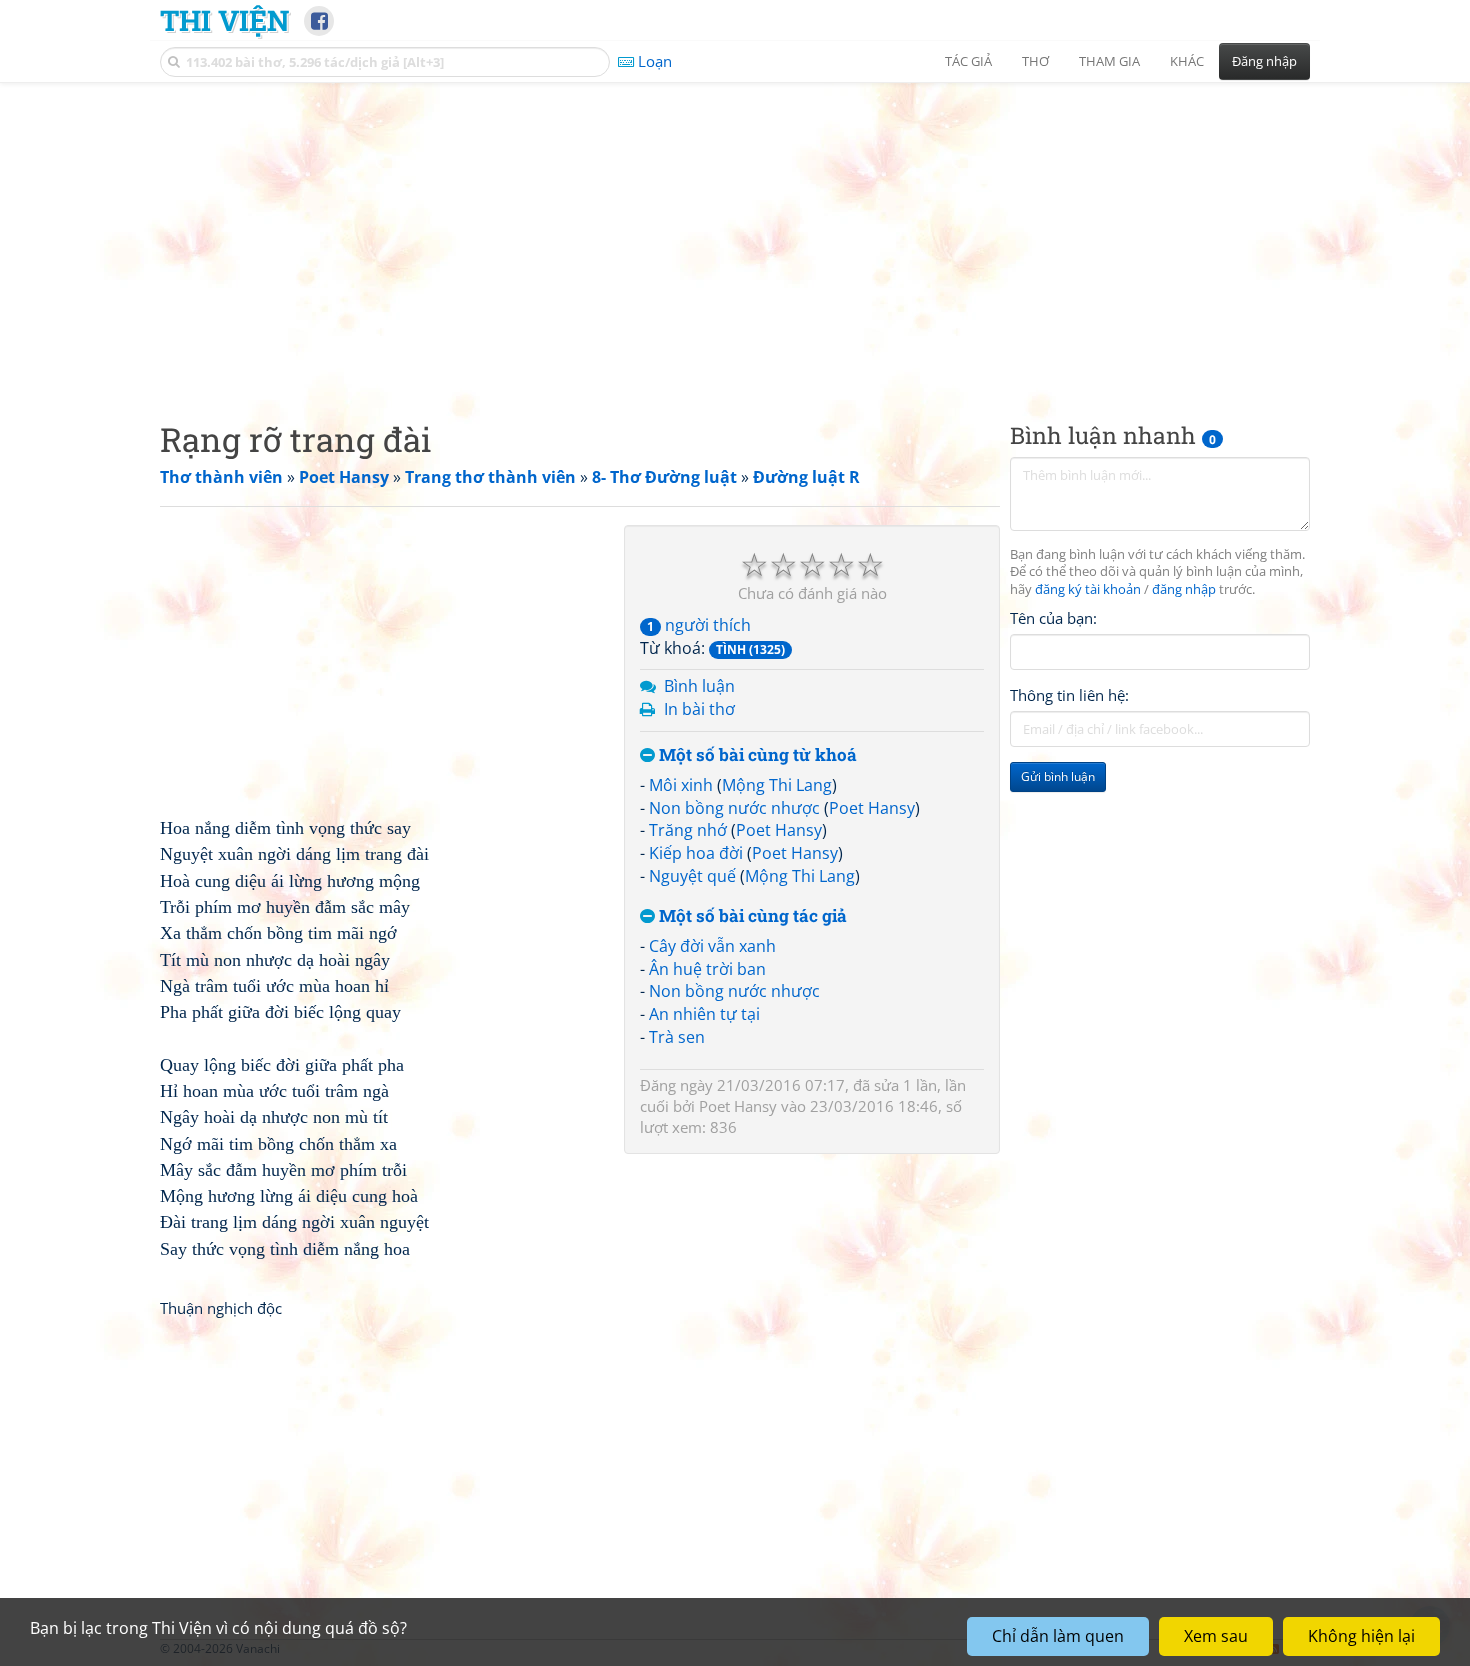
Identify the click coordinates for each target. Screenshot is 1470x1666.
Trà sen (677, 1037)
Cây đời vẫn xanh (712, 946)
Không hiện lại (1361, 1636)
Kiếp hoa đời (696, 853)
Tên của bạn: (1053, 619)
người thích (699, 625)
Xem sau (1216, 1636)
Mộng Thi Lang (777, 785)
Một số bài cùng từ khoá (756, 755)
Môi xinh (681, 785)
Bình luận (699, 686)
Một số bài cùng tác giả (751, 916)
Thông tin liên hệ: (1069, 696)
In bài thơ (699, 709)
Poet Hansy (872, 808)
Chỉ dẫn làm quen (1058, 1636)
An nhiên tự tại (704, 1014)
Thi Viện (224, 20)
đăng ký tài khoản (1088, 590)
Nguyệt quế (692, 876)
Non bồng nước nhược (734, 808)
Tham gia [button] (1109, 61)
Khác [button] (1187, 61)
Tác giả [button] (968, 61)
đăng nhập (1184, 590)
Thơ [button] (1035, 61)
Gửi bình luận (1058, 777)
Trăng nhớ (688, 830)
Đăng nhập (1264, 61)
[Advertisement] (735, 235)
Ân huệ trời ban (707, 969)
